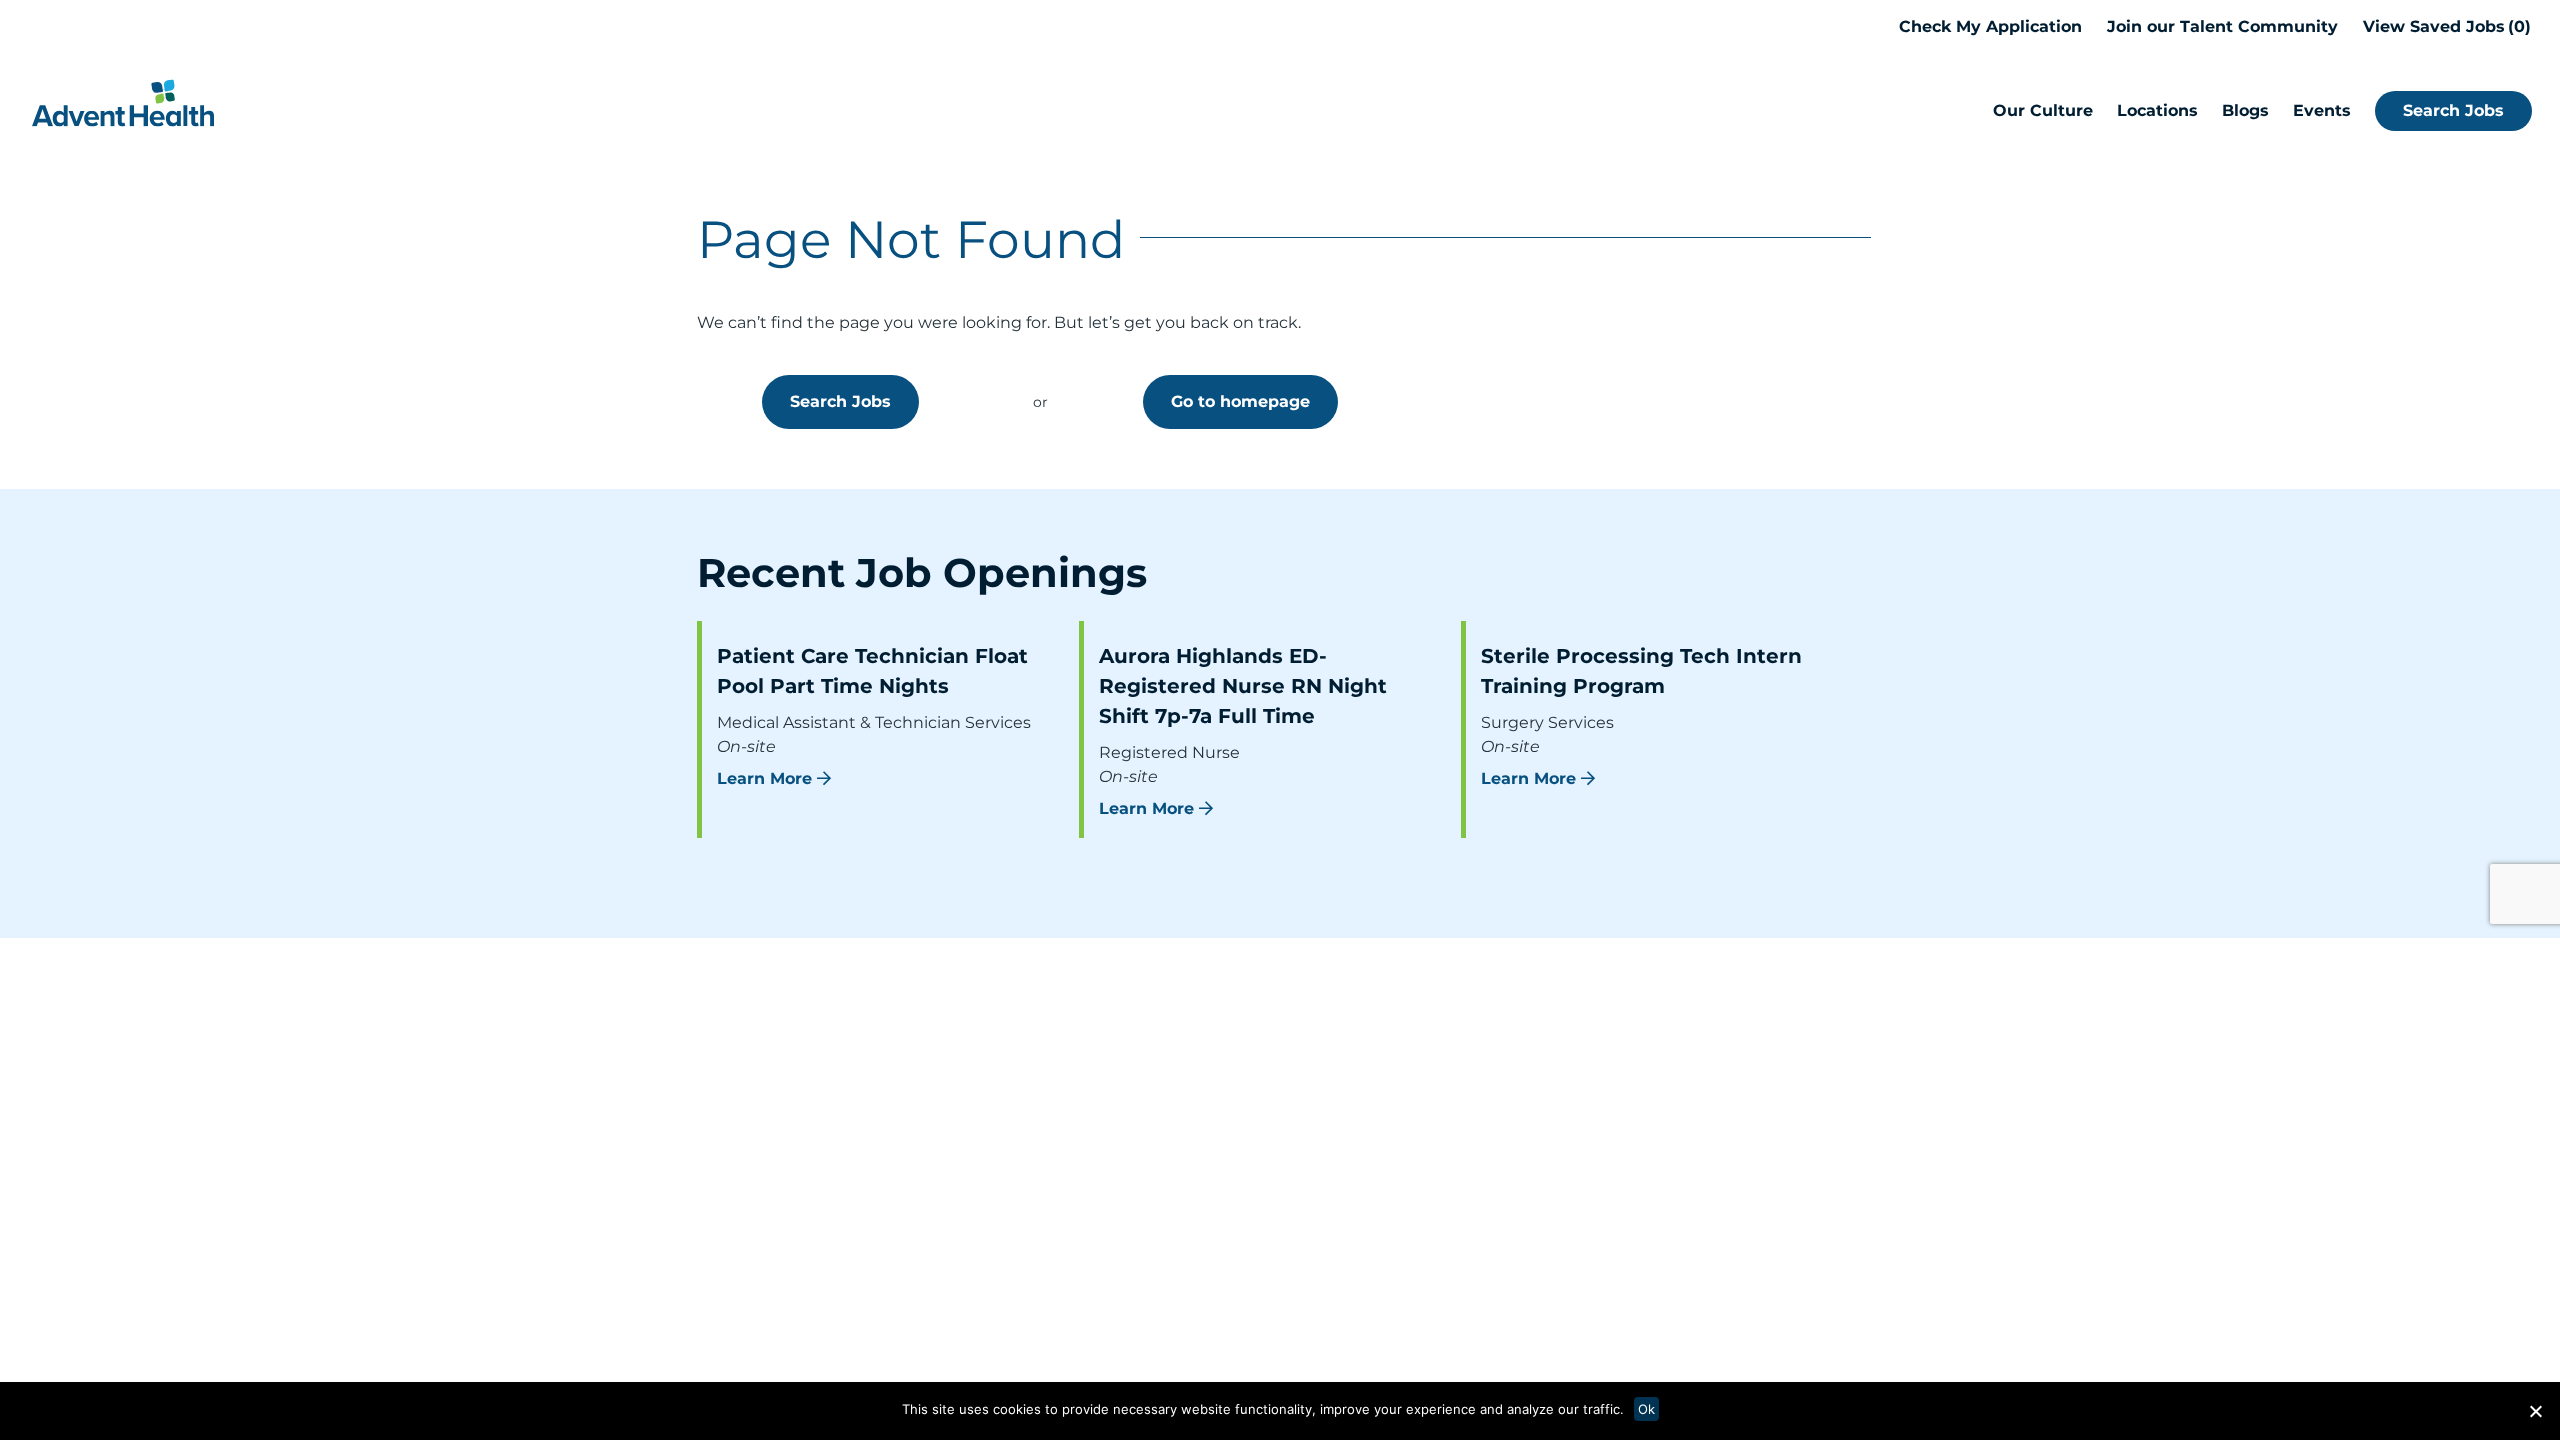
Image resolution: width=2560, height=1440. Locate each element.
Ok (1646, 1409)
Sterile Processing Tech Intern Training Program (1641, 671)
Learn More (764, 778)
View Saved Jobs (2444, 26)
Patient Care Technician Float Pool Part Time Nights (872, 671)
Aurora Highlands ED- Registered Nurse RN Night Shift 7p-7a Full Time (1243, 686)
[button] (2535, 1411)
